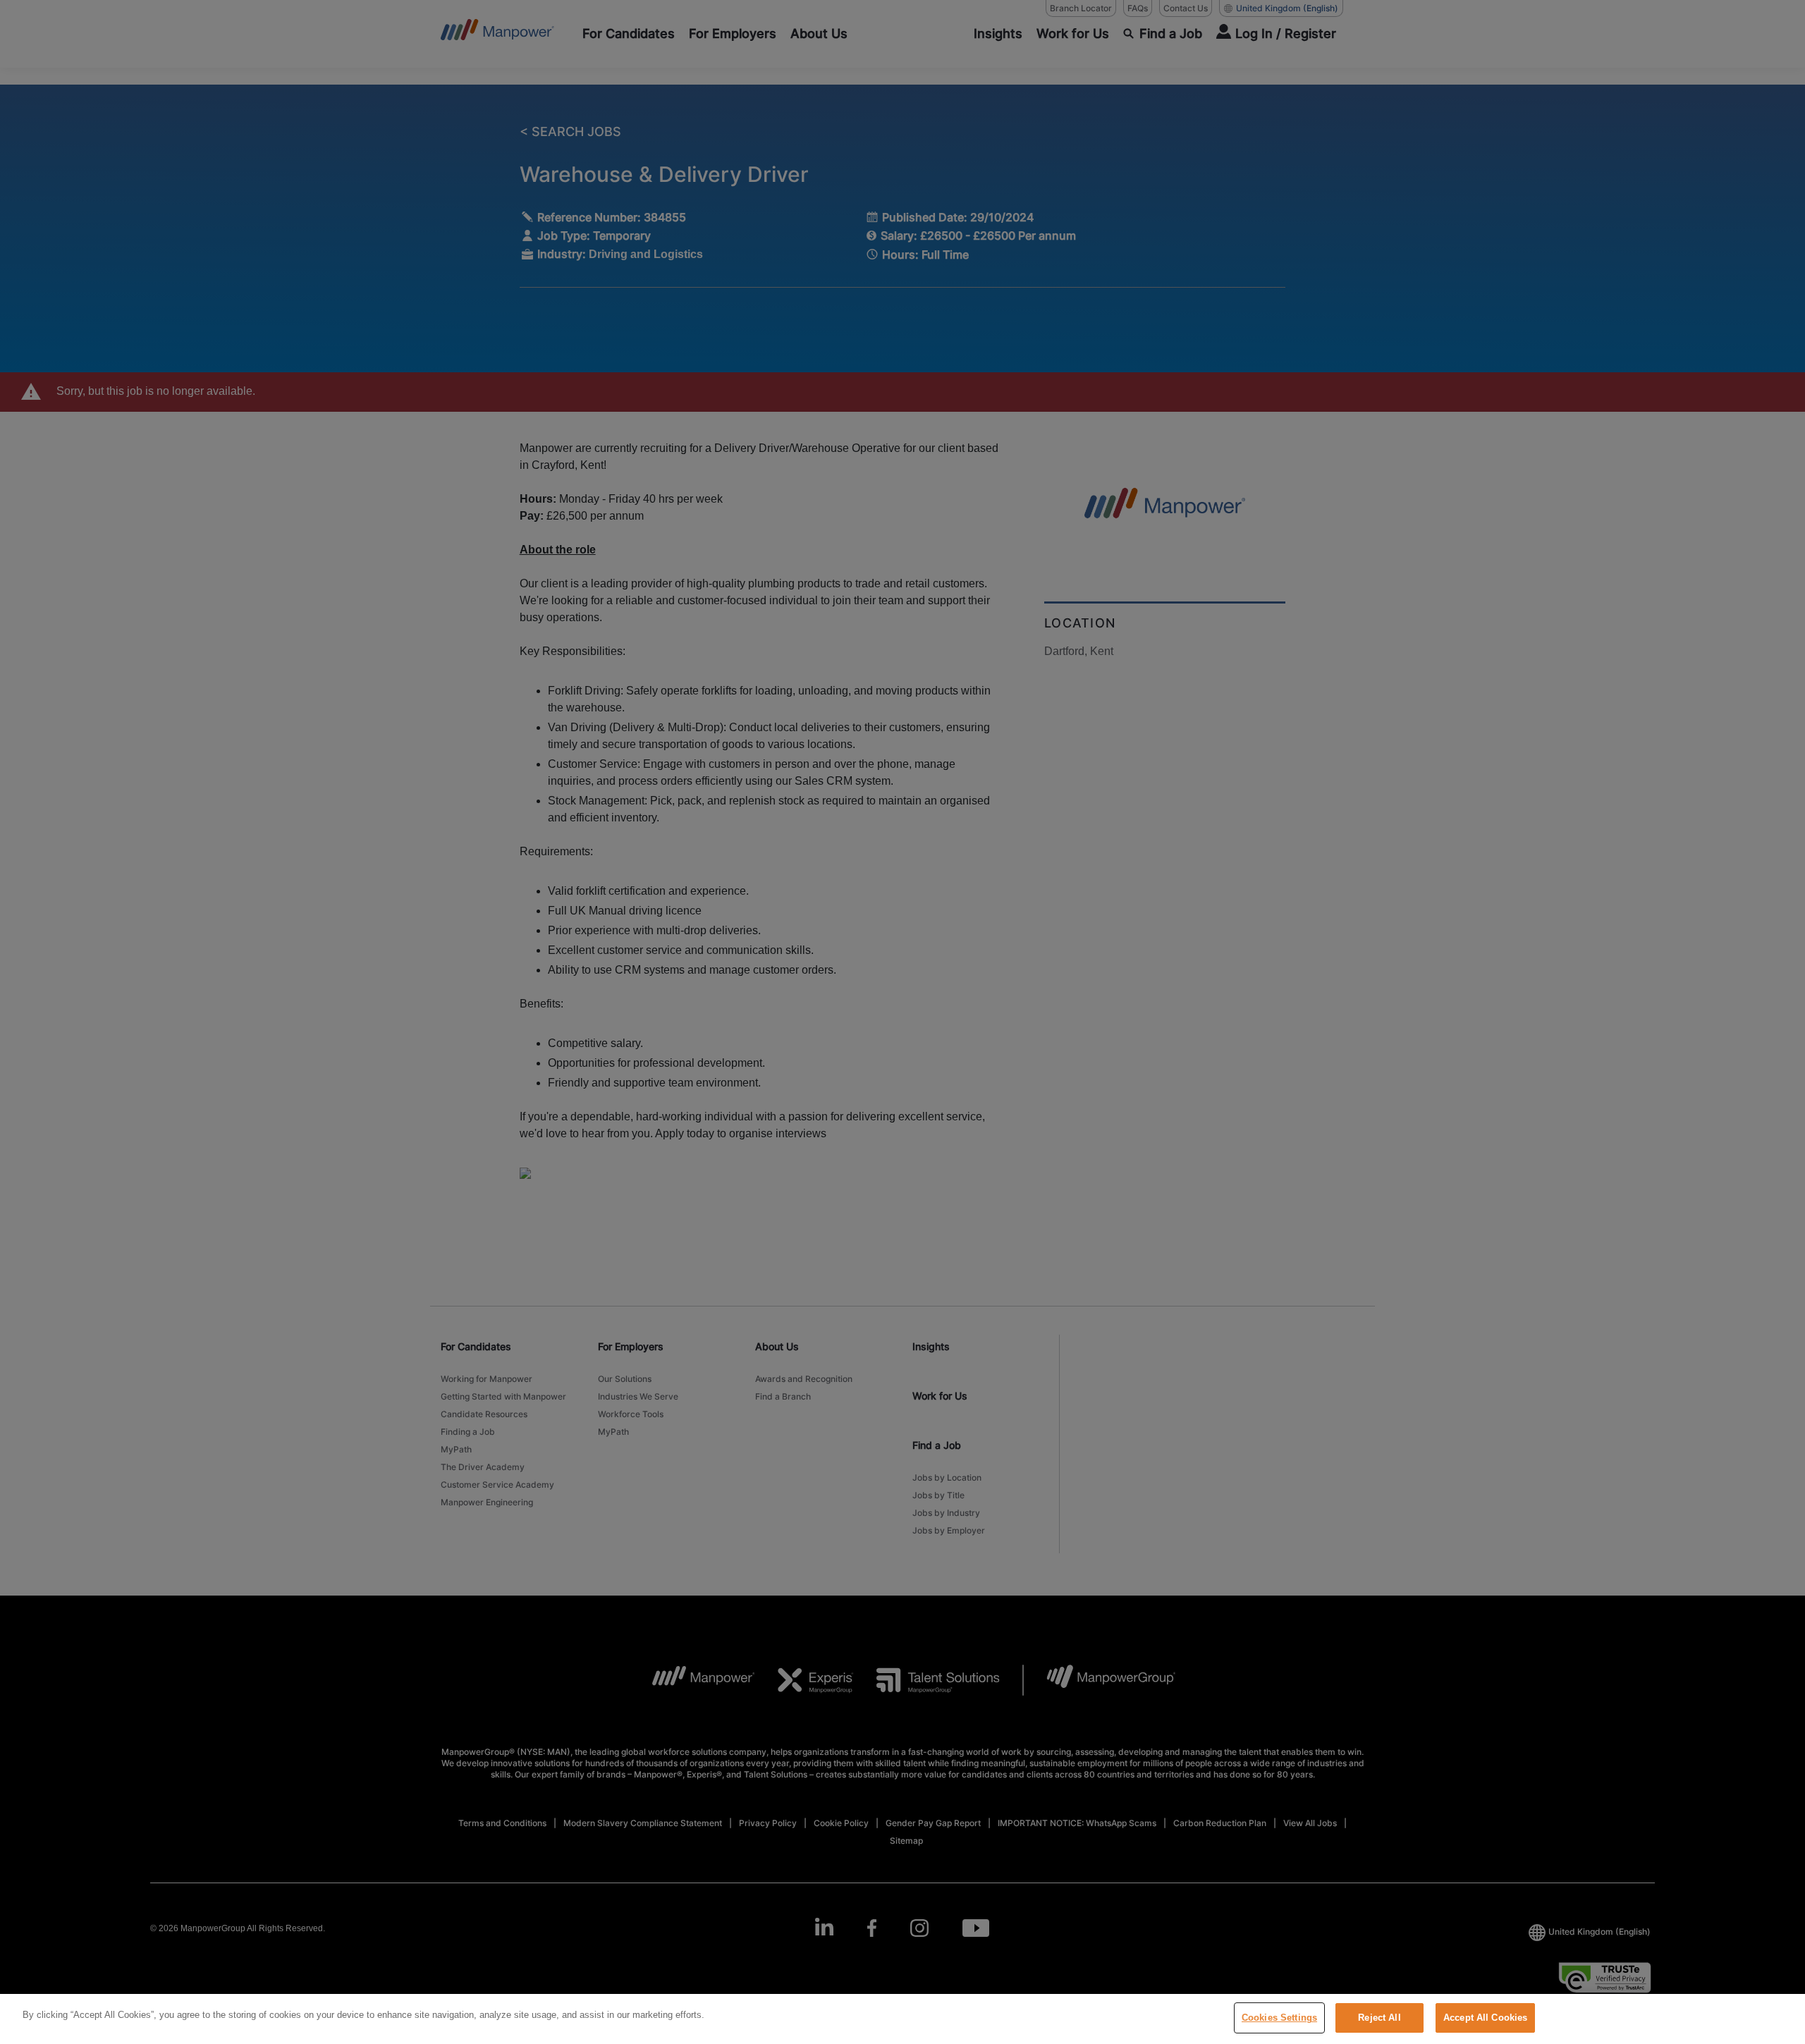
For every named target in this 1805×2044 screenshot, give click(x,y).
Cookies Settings (1279, 2018)
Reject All (1379, 2018)
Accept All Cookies (1485, 2018)
